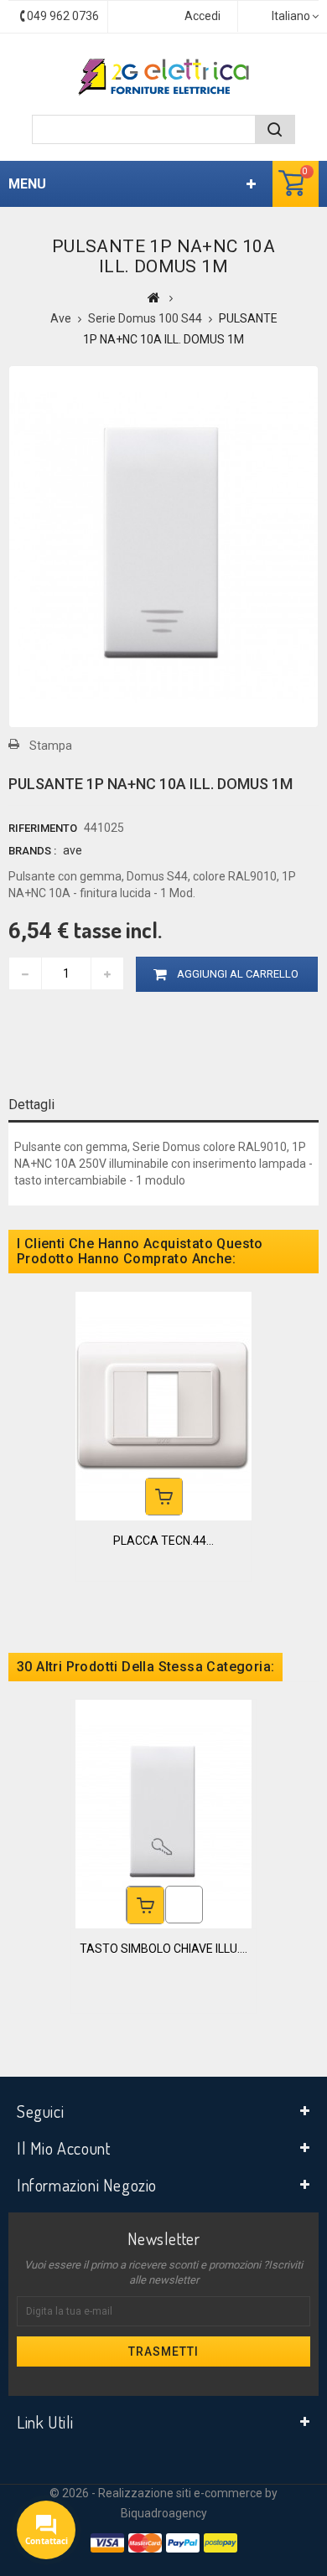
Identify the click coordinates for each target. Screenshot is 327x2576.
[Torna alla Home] (154, 297)
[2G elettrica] (163, 77)
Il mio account (63, 2148)
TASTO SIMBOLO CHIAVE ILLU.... (163, 1949)
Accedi (202, 16)
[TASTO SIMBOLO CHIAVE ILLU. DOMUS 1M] (163, 1814)
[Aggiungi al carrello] (164, 1497)
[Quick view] (184, 1905)
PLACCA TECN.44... (163, 1541)
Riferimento (43, 828)
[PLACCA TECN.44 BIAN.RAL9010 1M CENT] (163, 1406)
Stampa (51, 746)
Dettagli (31, 1105)
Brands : (32, 851)
